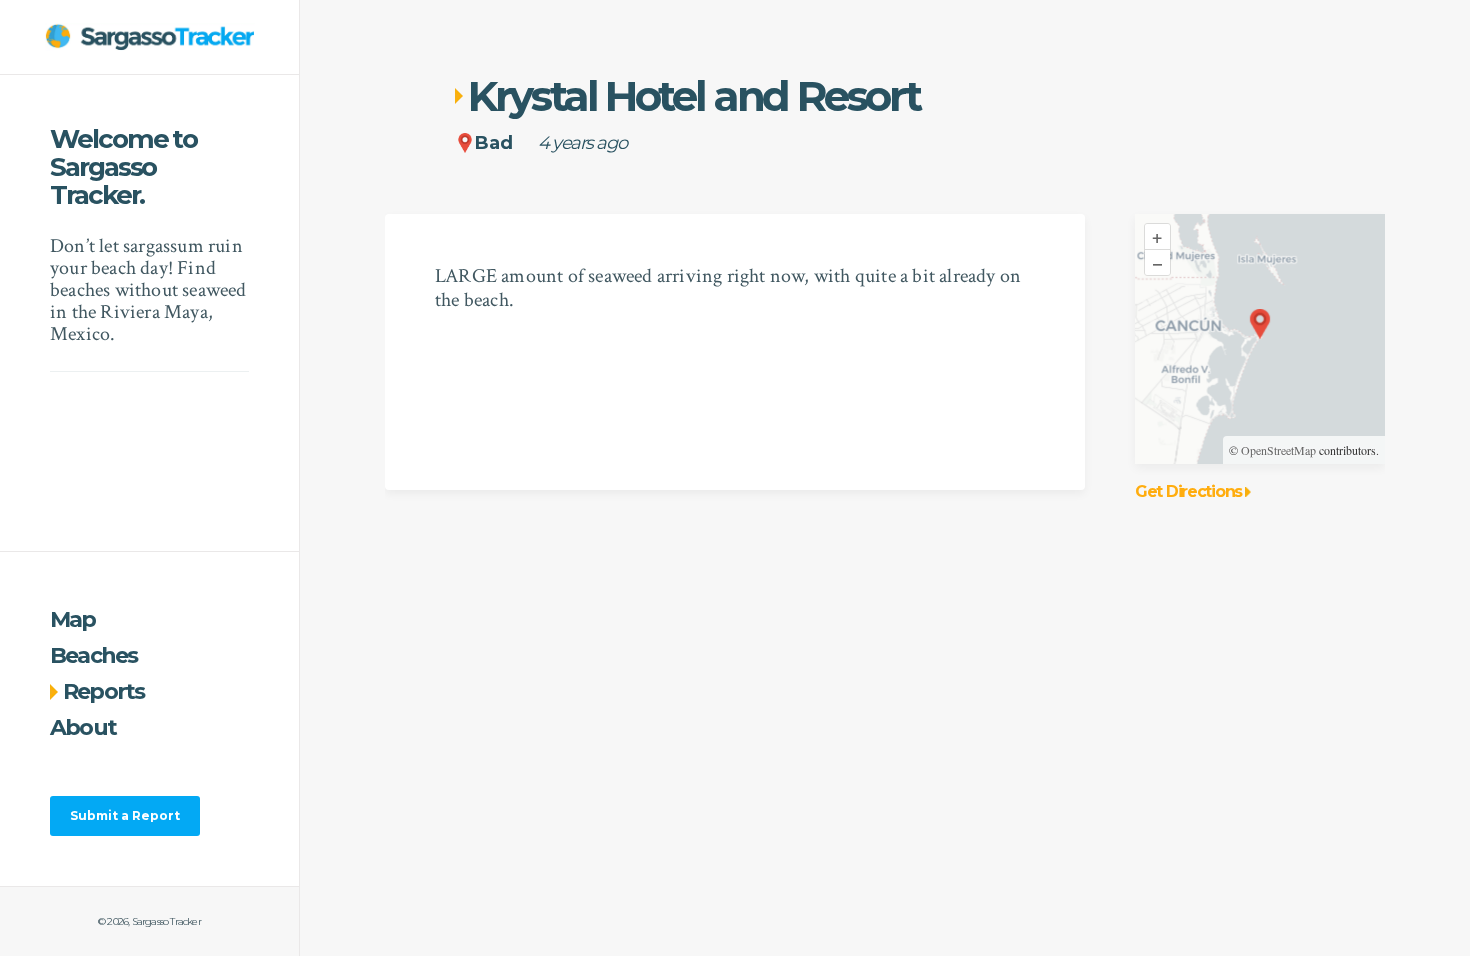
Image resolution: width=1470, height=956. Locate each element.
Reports (104, 691)
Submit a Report (125, 815)
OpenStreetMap (1278, 450)
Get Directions (1188, 492)
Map (73, 619)
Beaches (94, 655)
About (83, 727)
